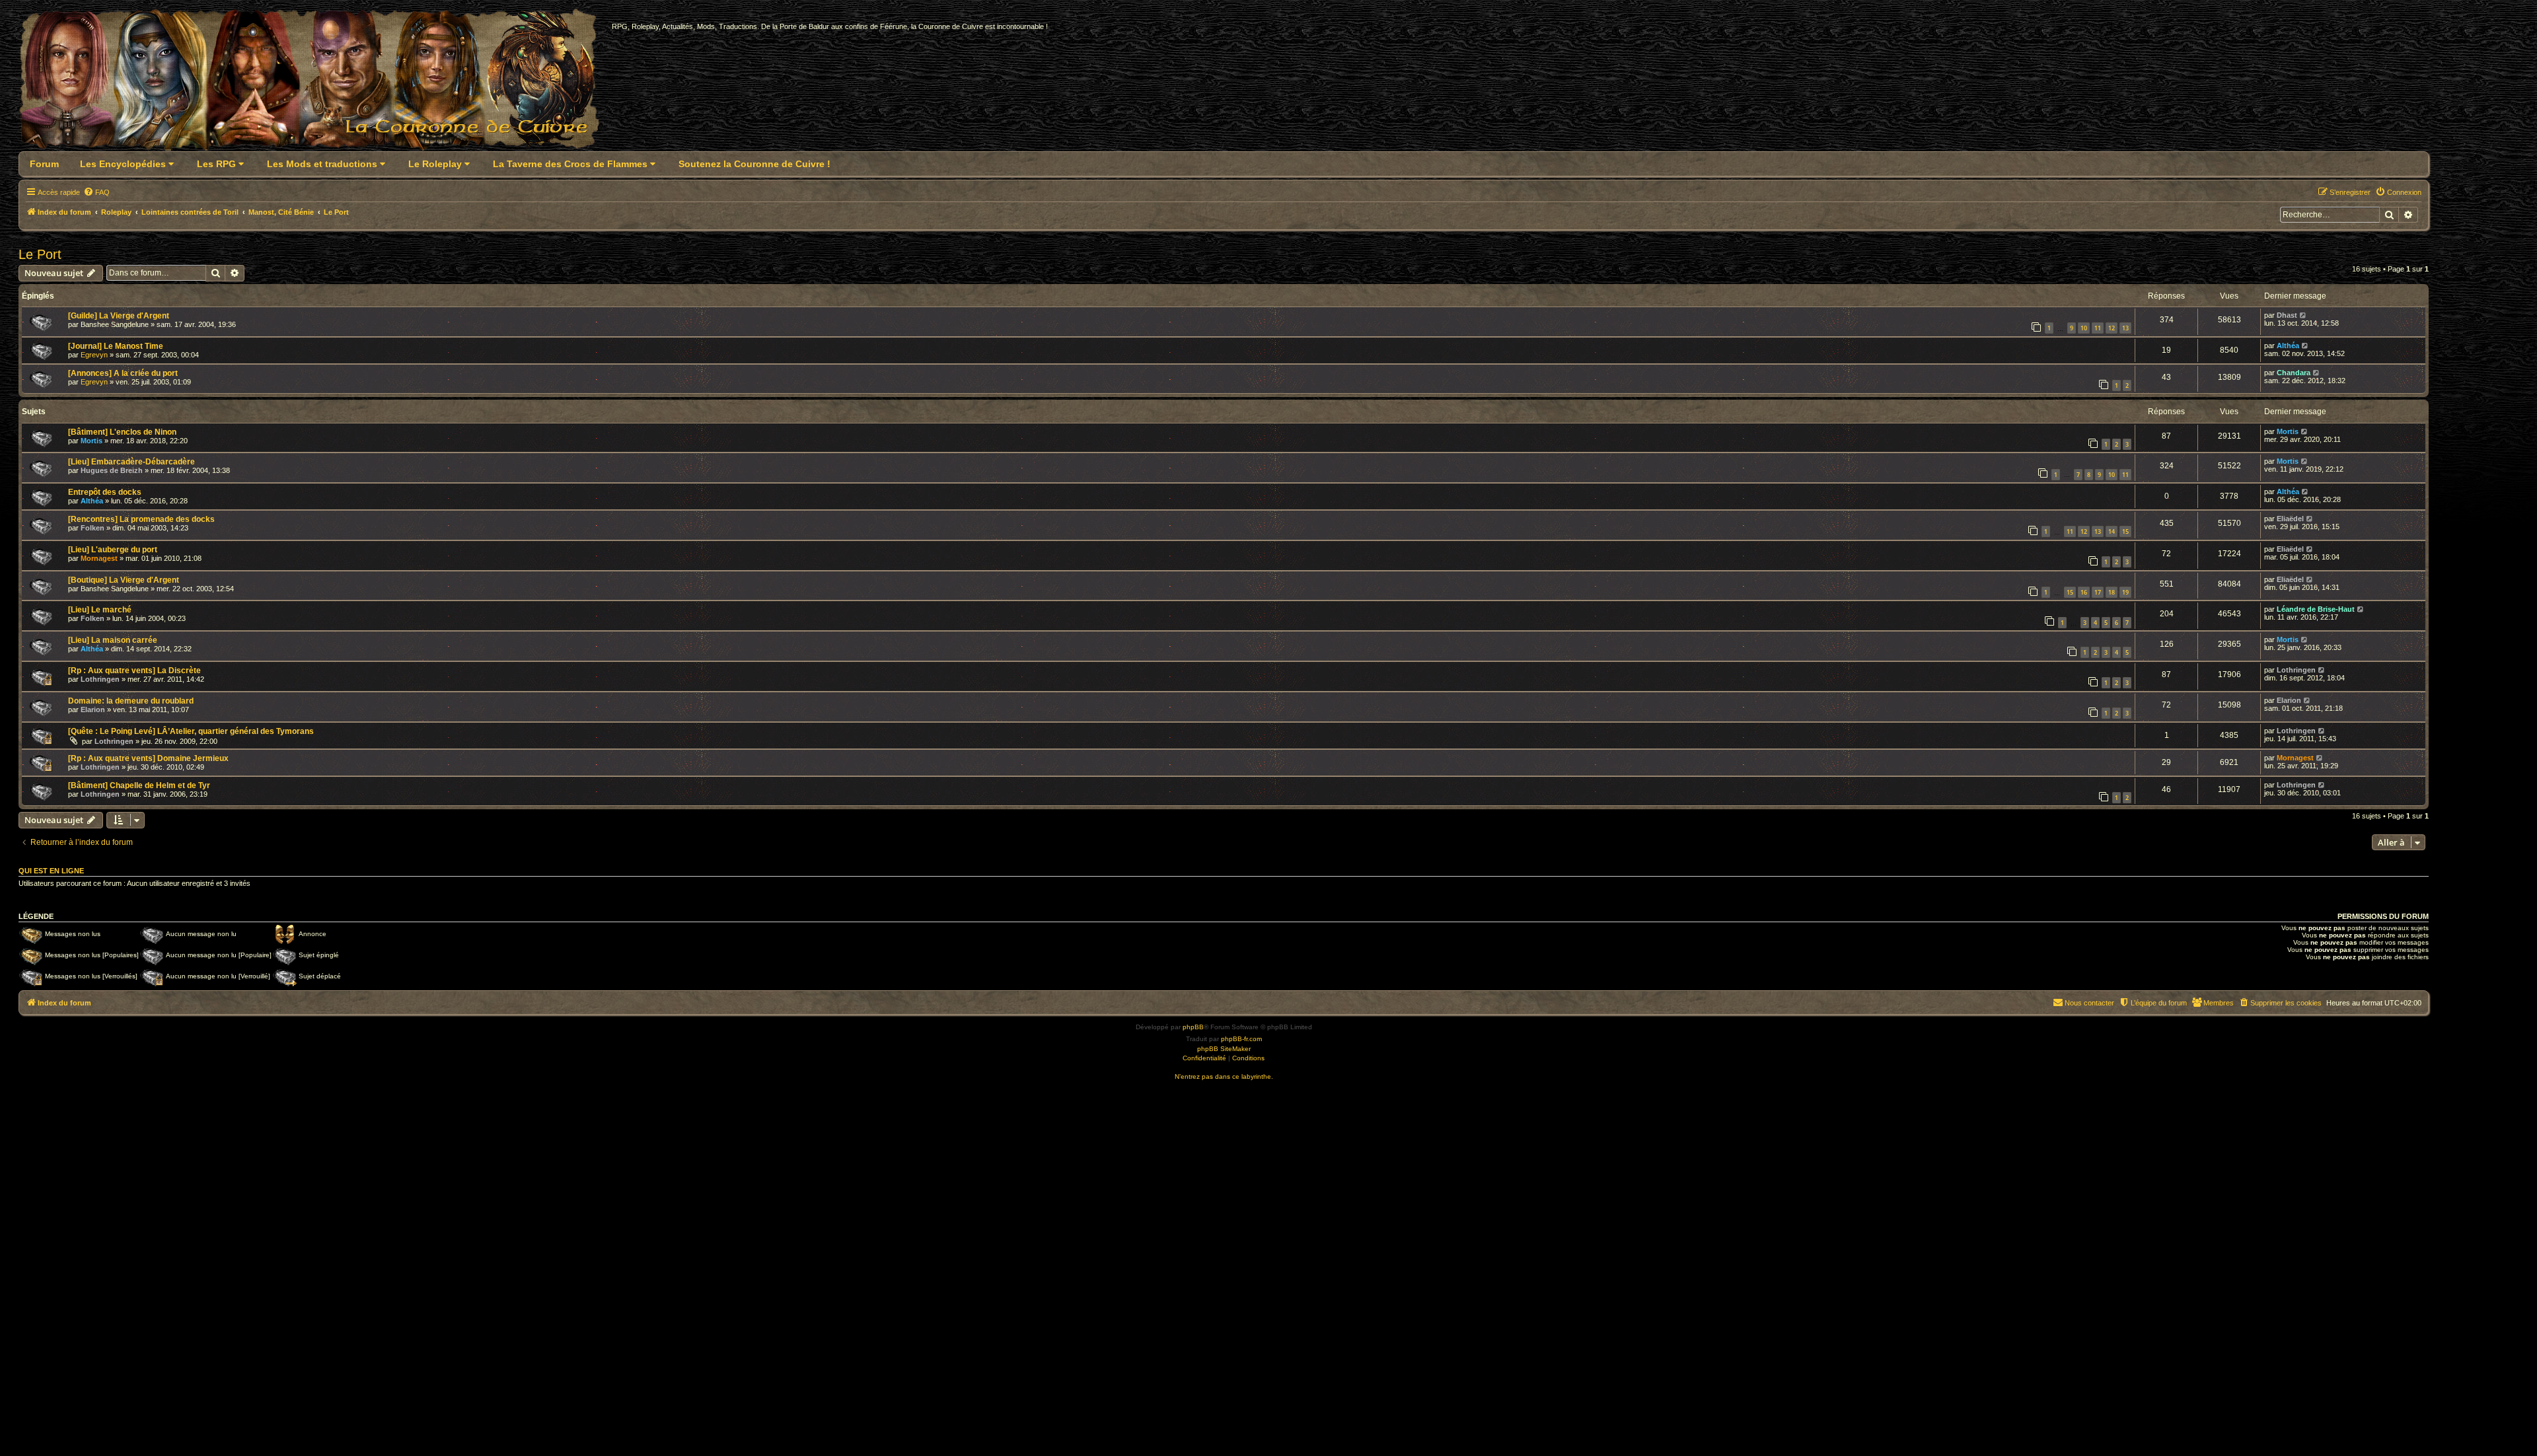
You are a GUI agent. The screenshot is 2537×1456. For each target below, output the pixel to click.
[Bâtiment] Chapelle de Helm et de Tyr (139, 785)
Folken (92, 528)
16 (2084, 592)
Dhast (2287, 315)
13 (2125, 328)
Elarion (93, 710)
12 (2112, 328)
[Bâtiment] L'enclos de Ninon (122, 432)
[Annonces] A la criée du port (123, 373)
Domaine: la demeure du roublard (131, 701)
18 (2112, 592)
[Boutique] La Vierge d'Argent (124, 580)
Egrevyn (94, 355)
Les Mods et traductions (323, 164)
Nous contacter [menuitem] (2089, 1003)
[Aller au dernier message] (2303, 315)
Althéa (2288, 346)
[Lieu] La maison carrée (113, 640)
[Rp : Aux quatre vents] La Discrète (134, 671)
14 (2112, 531)
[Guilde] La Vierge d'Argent (119, 316)
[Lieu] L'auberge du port (113, 550)
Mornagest (99, 558)
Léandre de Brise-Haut (2316, 609)
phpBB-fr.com (1241, 1039)
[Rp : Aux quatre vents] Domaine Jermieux (148, 758)
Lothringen (100, 679)
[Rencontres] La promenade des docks (141, 519)
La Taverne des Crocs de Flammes (571, 164)
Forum (44, 164)
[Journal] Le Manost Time (116, 346)
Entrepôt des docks (105, 492)
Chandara (2294, 373)
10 (2084, 328)
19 (2125, 592)
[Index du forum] (317, 84)
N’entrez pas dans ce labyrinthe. (1224, 1076)
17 (2098, 592)
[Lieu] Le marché (100, 610)
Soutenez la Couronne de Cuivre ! (754, 164)
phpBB (1193, 1027)
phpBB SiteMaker (1224, 1049)
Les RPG (218, 164)
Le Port (40, 254)
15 (2125, 531)
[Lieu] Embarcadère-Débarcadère (131, 462)
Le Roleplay (436, 164)
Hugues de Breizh (112, 470)
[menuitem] (96, 192)
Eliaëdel (2290, 519)
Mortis (92, 441)
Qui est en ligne (51, 871)
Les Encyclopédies (124, 164)
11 (2098, 328)
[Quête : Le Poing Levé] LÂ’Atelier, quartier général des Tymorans (191, 731)
